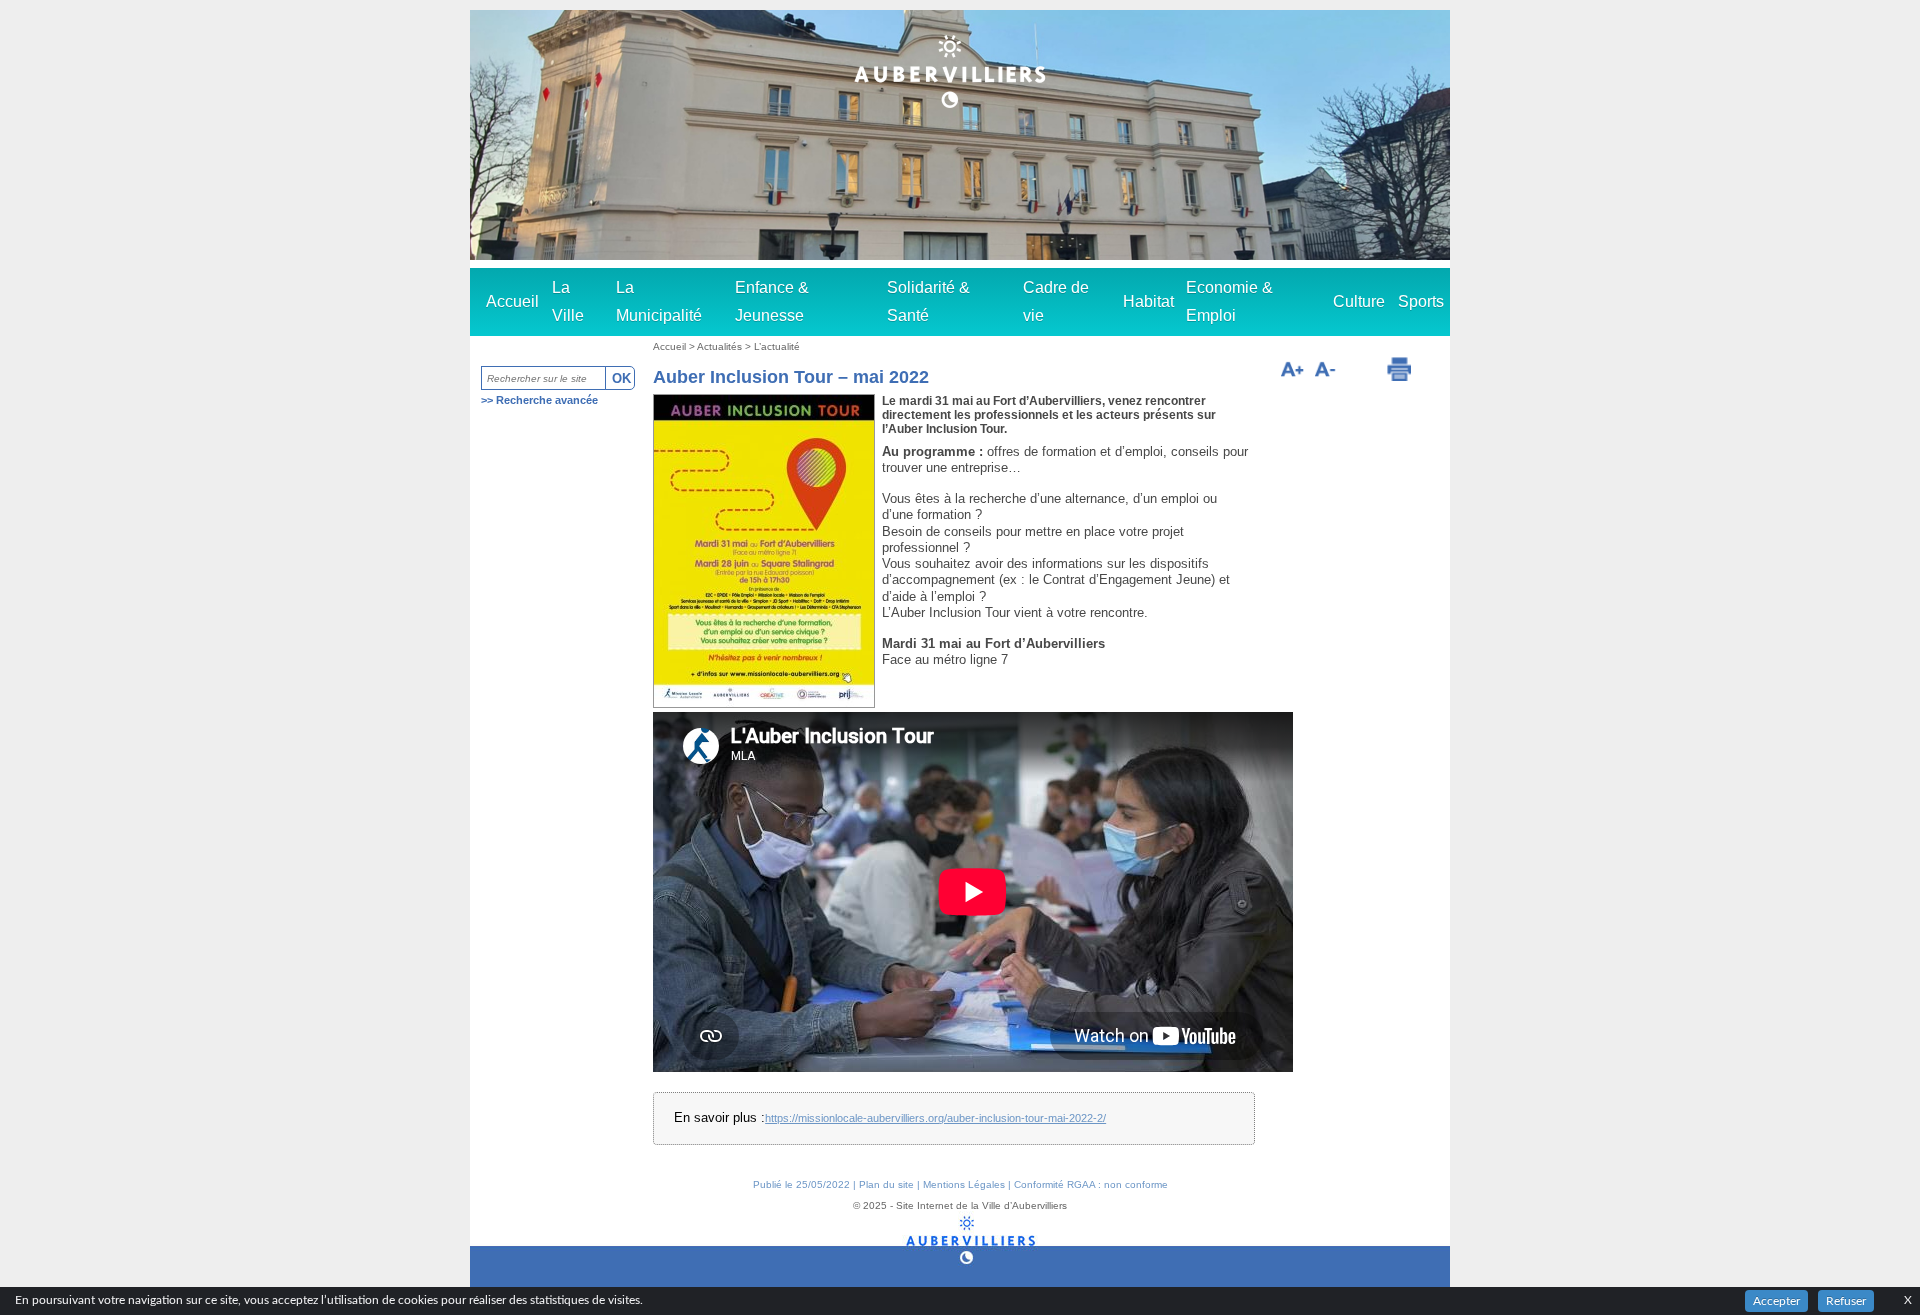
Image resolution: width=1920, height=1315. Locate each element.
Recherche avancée (547, 400)
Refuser (1846, 1301)
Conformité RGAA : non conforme (1091, 1184)
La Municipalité (659, 301)
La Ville (568, 301)
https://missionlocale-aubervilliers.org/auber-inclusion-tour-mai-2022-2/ (935, 1118)
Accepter (1776, 1301)
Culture (1359, 301)
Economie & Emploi (1229, 301)
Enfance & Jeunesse (772, 301)
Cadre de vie (1056, 301)
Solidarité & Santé (928, 301)
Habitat (1148, 301)
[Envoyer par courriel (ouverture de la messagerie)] (1360, 372)
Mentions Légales (964, 1184)
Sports (1421, 301)
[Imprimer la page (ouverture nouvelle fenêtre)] (1399, 369)
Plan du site (886, 1184)
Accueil (512, 301)
